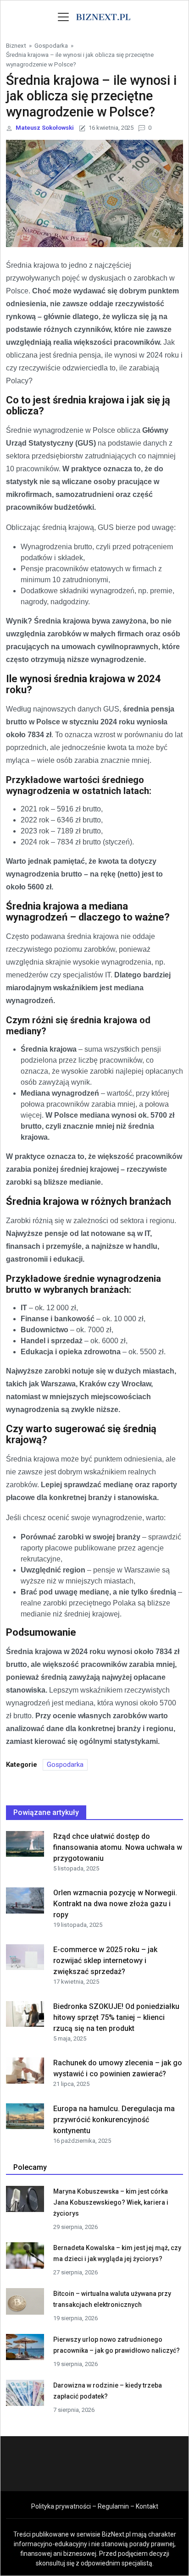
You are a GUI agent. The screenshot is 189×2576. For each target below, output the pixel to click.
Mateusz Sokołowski (45, 128)
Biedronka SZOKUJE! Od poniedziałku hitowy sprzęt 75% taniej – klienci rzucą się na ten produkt (116, 2017)
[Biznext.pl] (103, 16)
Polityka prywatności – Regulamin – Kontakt (95, 2506)
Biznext (16, 45)
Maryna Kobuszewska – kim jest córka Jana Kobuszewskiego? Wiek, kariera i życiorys (111, 2202)
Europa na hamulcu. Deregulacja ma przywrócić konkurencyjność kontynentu (114, 2120)
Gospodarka (51, 45)
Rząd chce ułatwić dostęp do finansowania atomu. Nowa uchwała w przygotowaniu (118, 1847)
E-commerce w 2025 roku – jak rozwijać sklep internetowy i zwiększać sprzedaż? (105, 1961)
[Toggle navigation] (63, 17)
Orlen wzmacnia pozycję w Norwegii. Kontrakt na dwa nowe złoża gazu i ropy (115, 1904)
